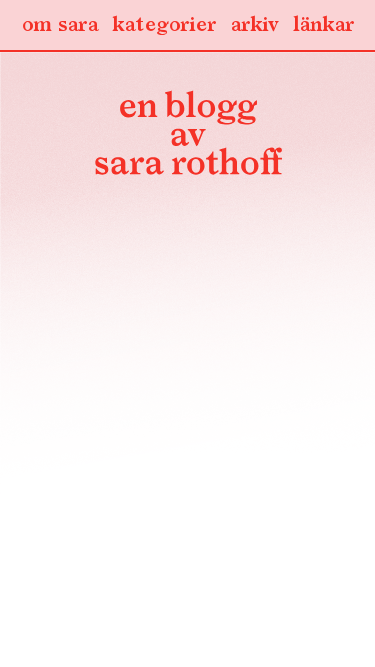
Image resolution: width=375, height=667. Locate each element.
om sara (59, 25)
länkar (323, 25)
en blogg (188, 137)
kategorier (164, 25)
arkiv (254, 25)
